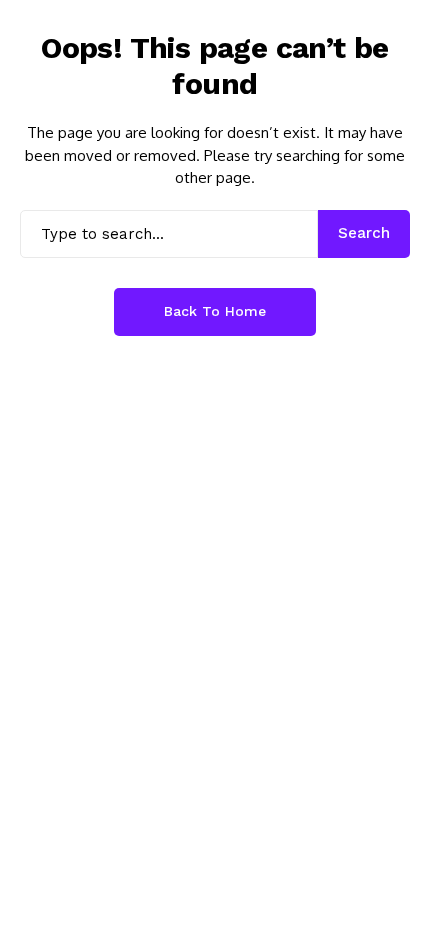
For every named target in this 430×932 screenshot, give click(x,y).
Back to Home (215, 311)
